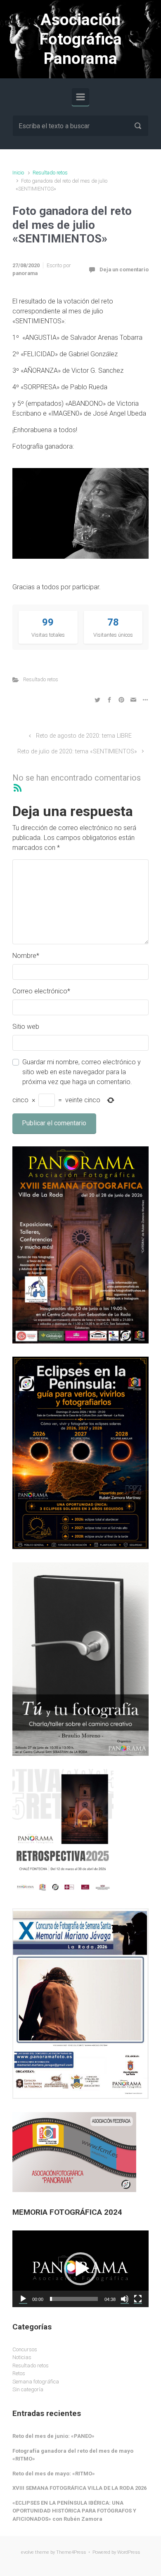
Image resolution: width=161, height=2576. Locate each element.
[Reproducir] (23, 2299)
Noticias (22, 2357)
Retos (19, 2373)
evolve (27, 2552)
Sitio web (26, 1027)
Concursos (25, 2349)
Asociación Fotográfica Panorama (81, 39)
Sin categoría (28, 2389)
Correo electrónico (41, 991)
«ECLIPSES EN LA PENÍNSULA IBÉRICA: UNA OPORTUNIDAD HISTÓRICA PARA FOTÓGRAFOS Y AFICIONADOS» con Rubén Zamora (74, 2511)
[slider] (74, 2299)
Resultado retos (50, 173)
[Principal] (80, 97)
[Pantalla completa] (138, 2299)
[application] (80, 2269)
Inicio (18, 173)
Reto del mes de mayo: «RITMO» (54, 2474)
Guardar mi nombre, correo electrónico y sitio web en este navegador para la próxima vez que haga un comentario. (82, 1072)
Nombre (26, 956)
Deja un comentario (124, 269)
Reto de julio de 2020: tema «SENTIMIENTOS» (77, 752)
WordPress (129, 2552)
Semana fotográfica (36, 2382)
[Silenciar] (125, 2299)
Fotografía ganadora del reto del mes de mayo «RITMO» (73, 2455)
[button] (80, 2269)
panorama (25, 273)
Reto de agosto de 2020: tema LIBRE (84, 736)
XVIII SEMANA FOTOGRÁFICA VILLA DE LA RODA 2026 (79, 2488)
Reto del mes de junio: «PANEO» (53, 2436)
